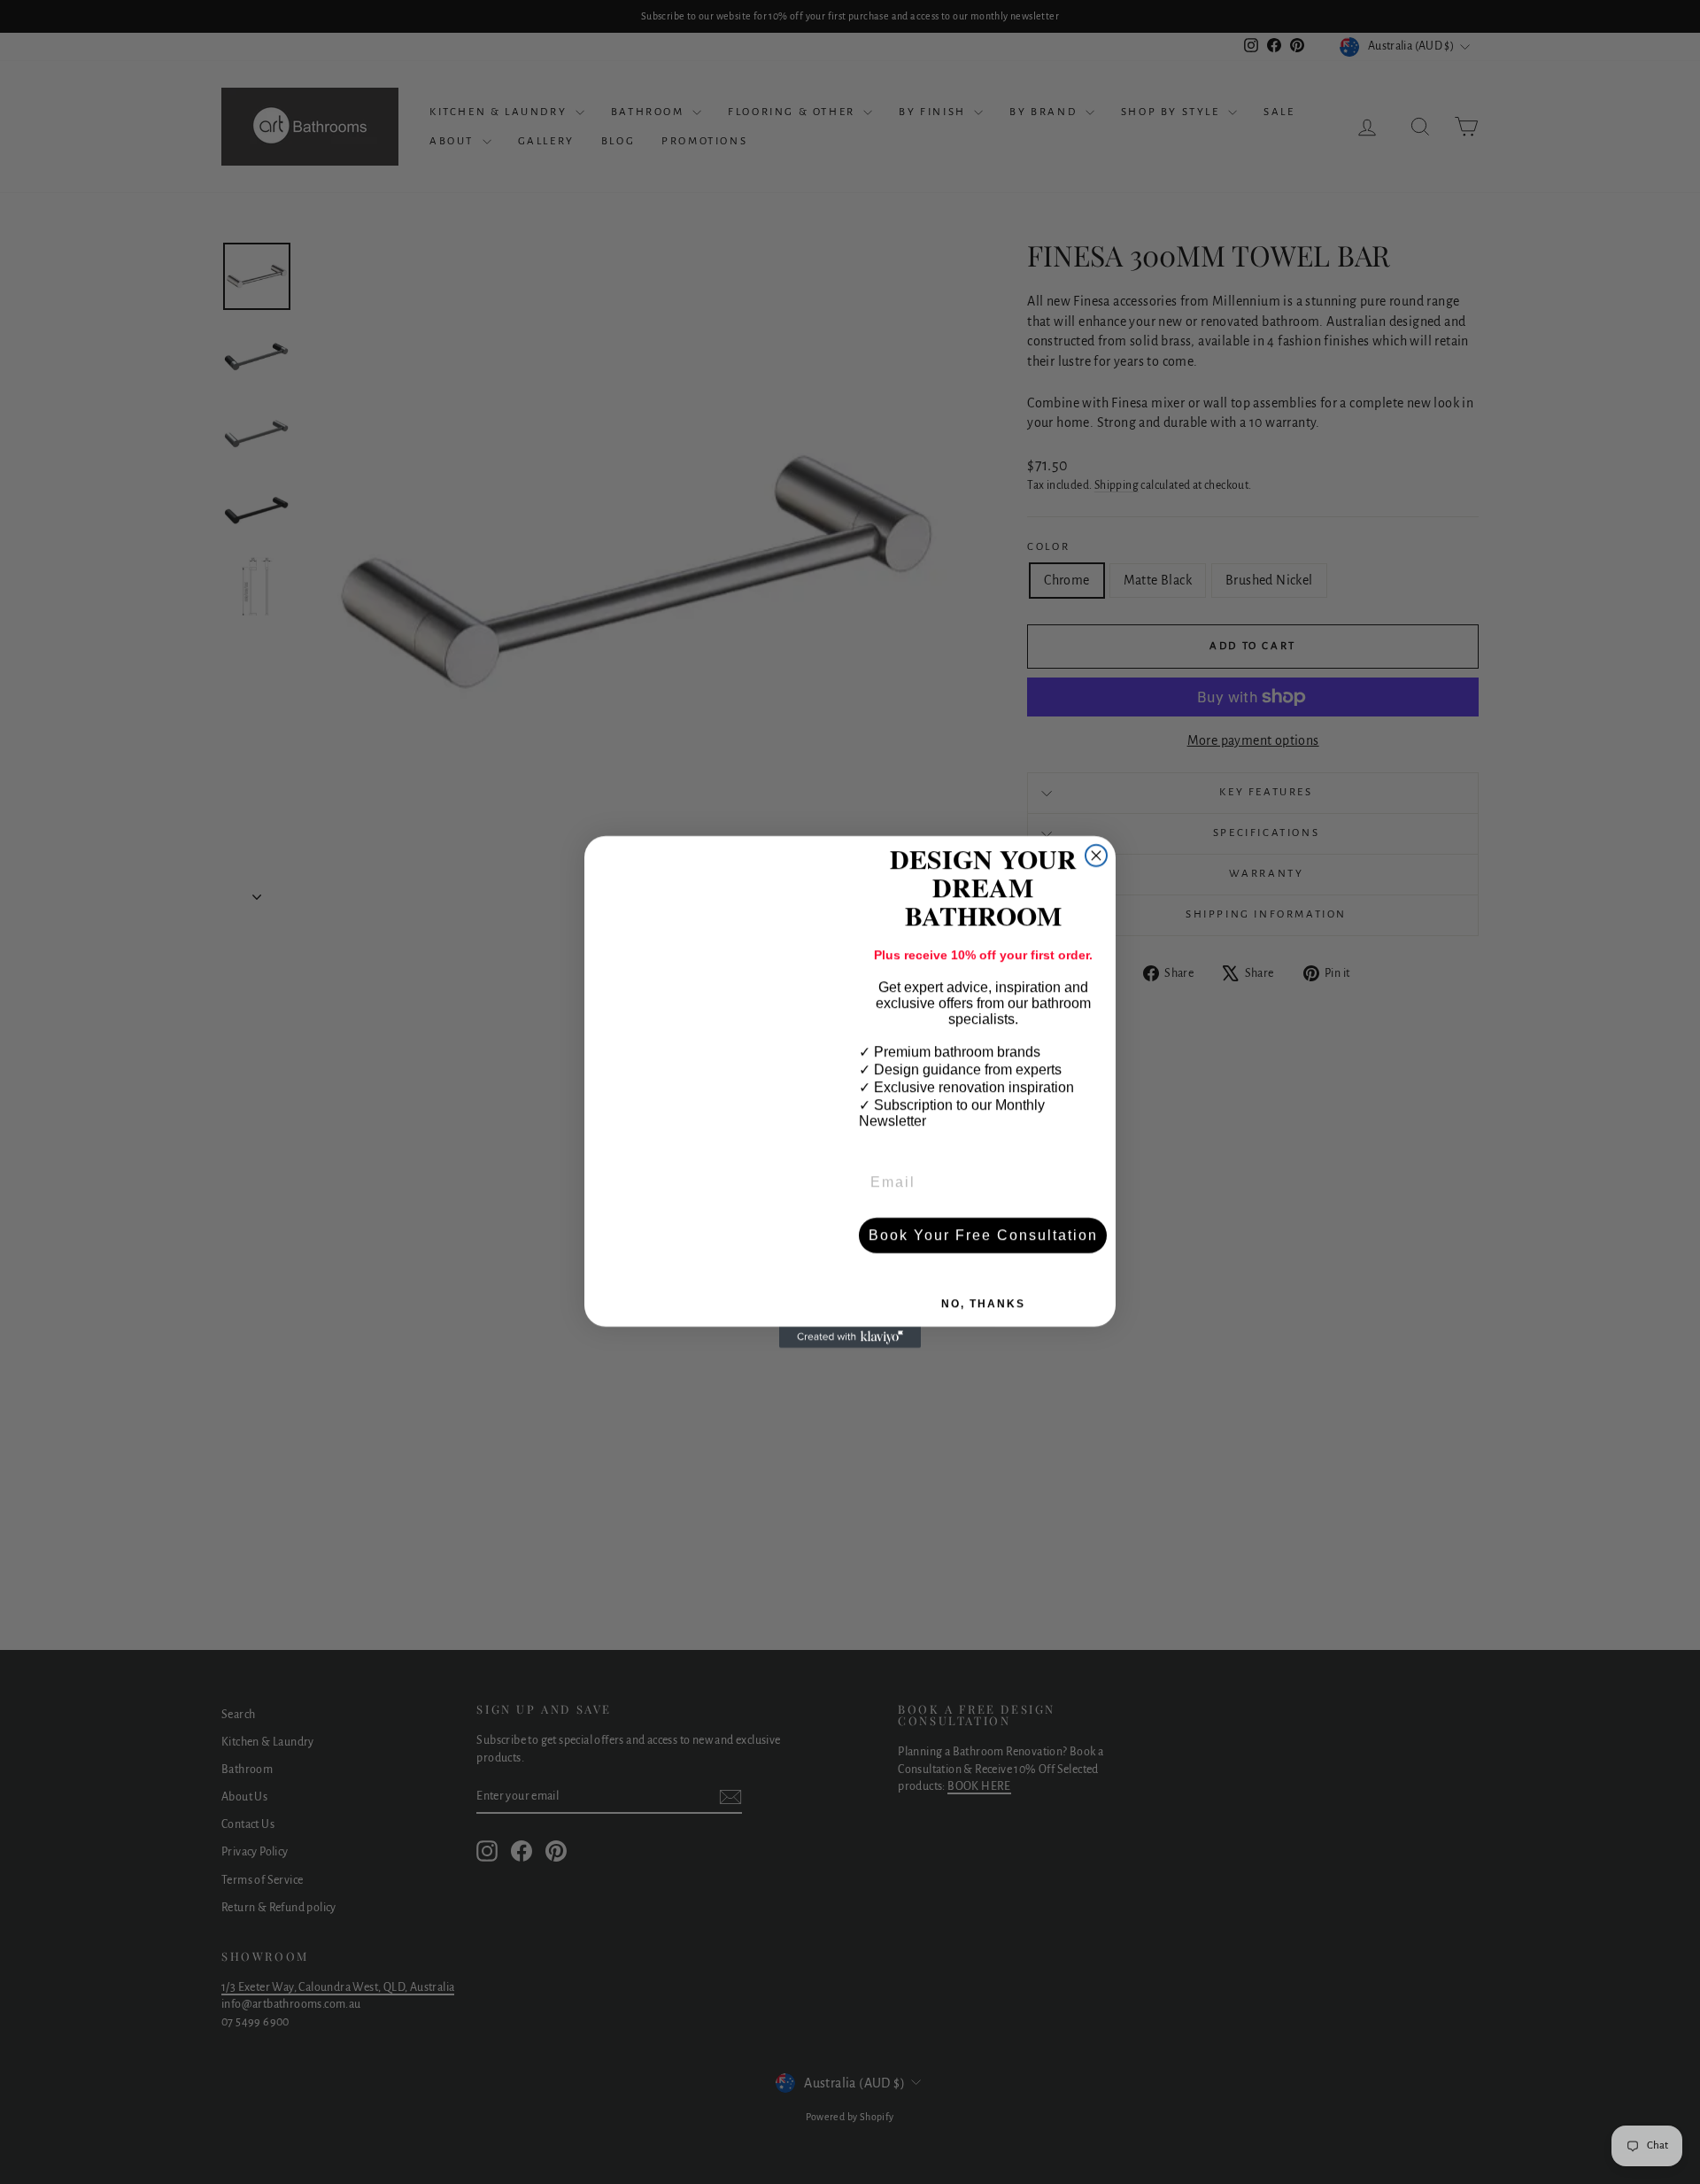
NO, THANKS (983, 1304)
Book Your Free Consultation (983, 1235)
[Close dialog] (1096, 856)
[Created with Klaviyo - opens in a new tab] (850, 1337)
